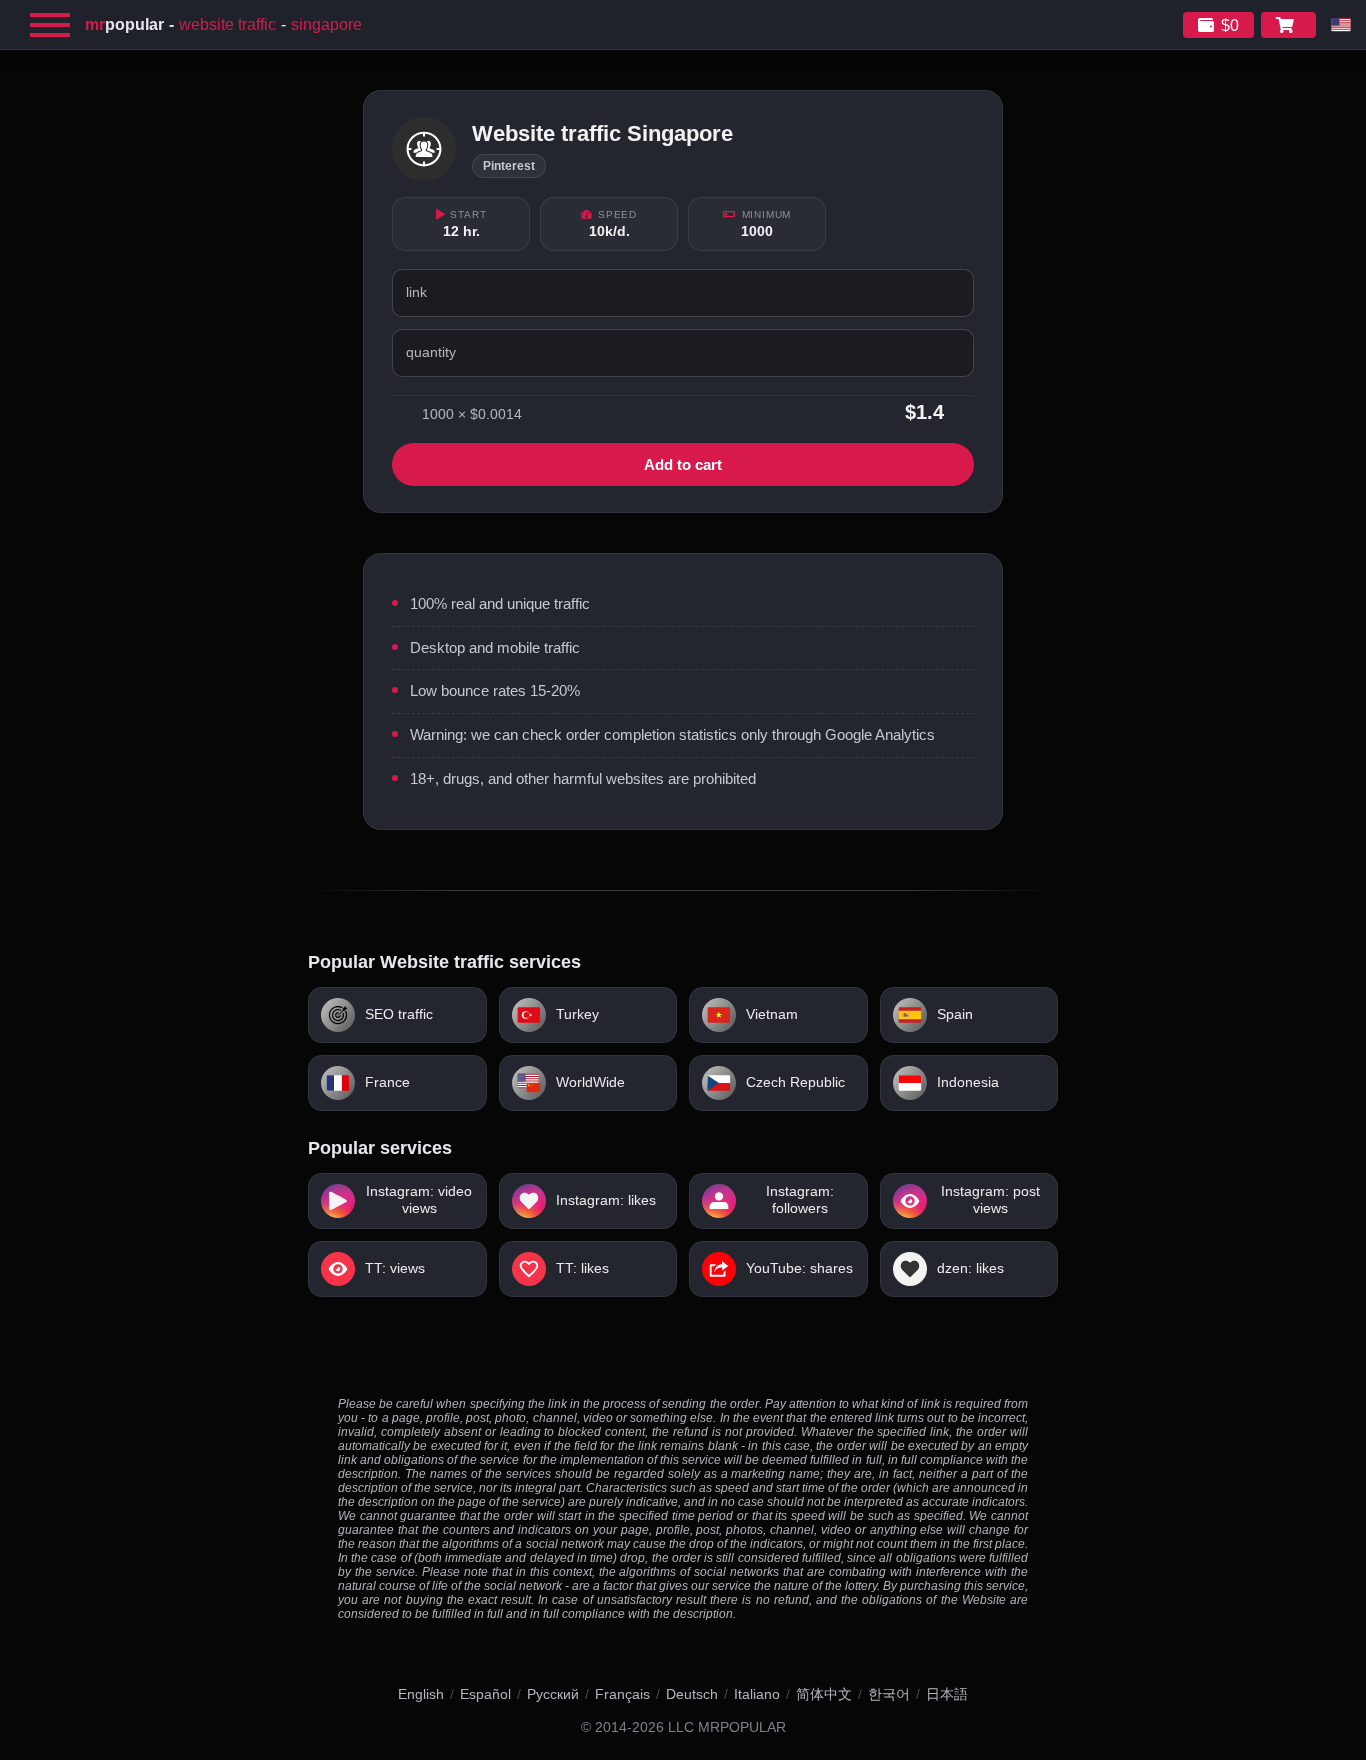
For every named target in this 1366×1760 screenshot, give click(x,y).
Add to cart (683, 464)
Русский (553, 1694)
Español (485, 1694)
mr (124, 24)
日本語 (947, 1694)
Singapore (326, 24)
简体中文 (824, 1694)
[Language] (1341, 25)
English (421, 1694)
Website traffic (227, 24)
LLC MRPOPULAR (727, 1727)
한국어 (889, 1694)
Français (622, 1694)
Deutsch (692, 1694)
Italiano (757, 1694)
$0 (1230, 25)
